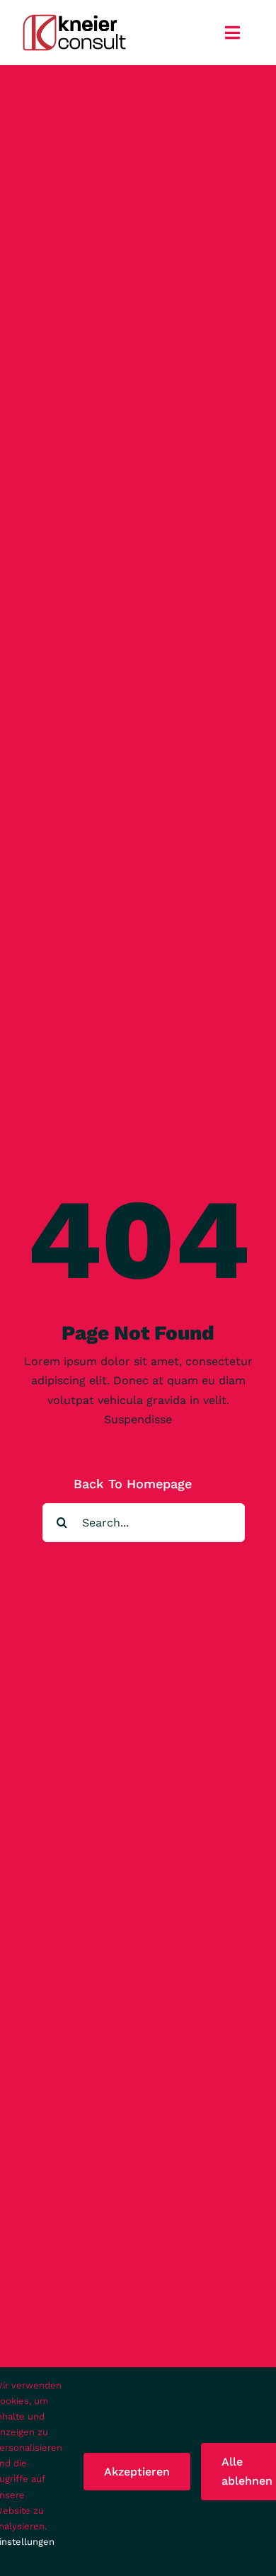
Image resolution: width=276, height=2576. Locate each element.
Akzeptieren (137, 2472)
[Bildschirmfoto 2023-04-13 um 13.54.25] (75, 18)
